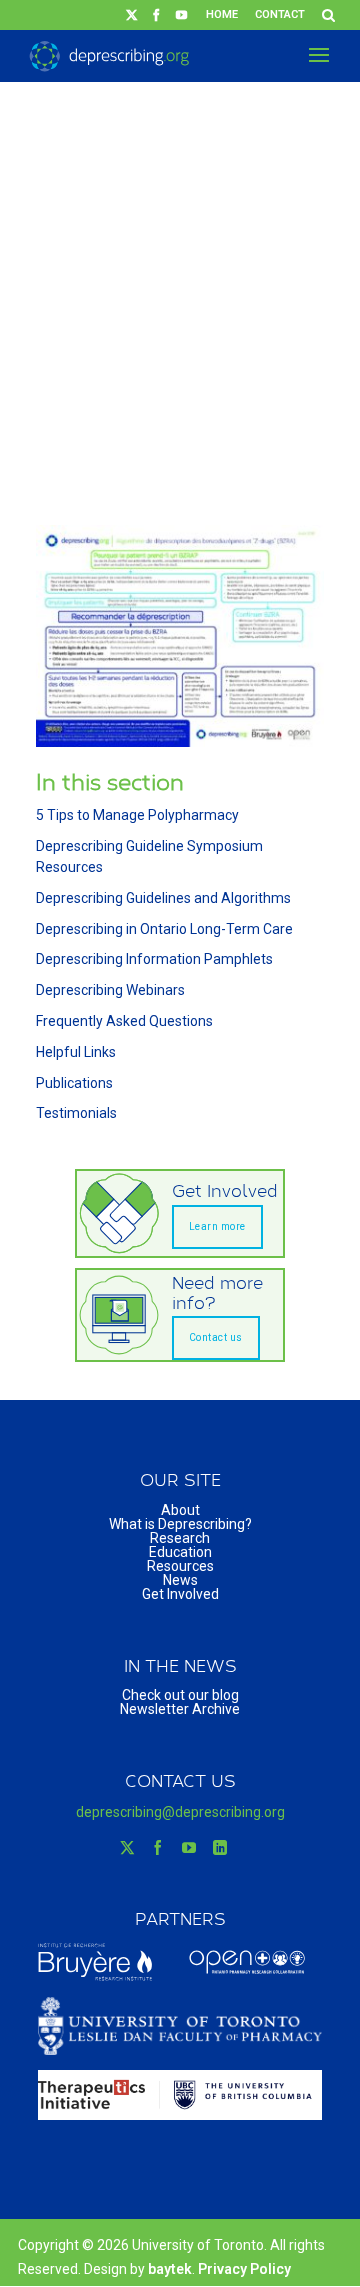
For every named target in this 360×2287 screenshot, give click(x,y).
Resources (180, 1566)
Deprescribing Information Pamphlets (154, 959)
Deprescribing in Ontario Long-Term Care (164, 929)
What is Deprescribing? (180, 1524)
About (180, 1510)
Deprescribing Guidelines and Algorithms (163, 898)
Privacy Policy (244, 2269)
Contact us (216, 1337)
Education (180, 1552)
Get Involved (180, 1594)
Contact (280, 14)
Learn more (217, 1226)
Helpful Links (76, 1052)
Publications (74, 1083)
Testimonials (76, 1113)
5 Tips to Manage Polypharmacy (137, 815)
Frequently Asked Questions (124, 1021)
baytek (170, 2269)
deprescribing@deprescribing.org (180, 1812)
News (180, 1580)
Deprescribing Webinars (110, 990)
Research (180, 1538)
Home (222, 14)
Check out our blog (180, 1695)
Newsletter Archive (180, 1709)
